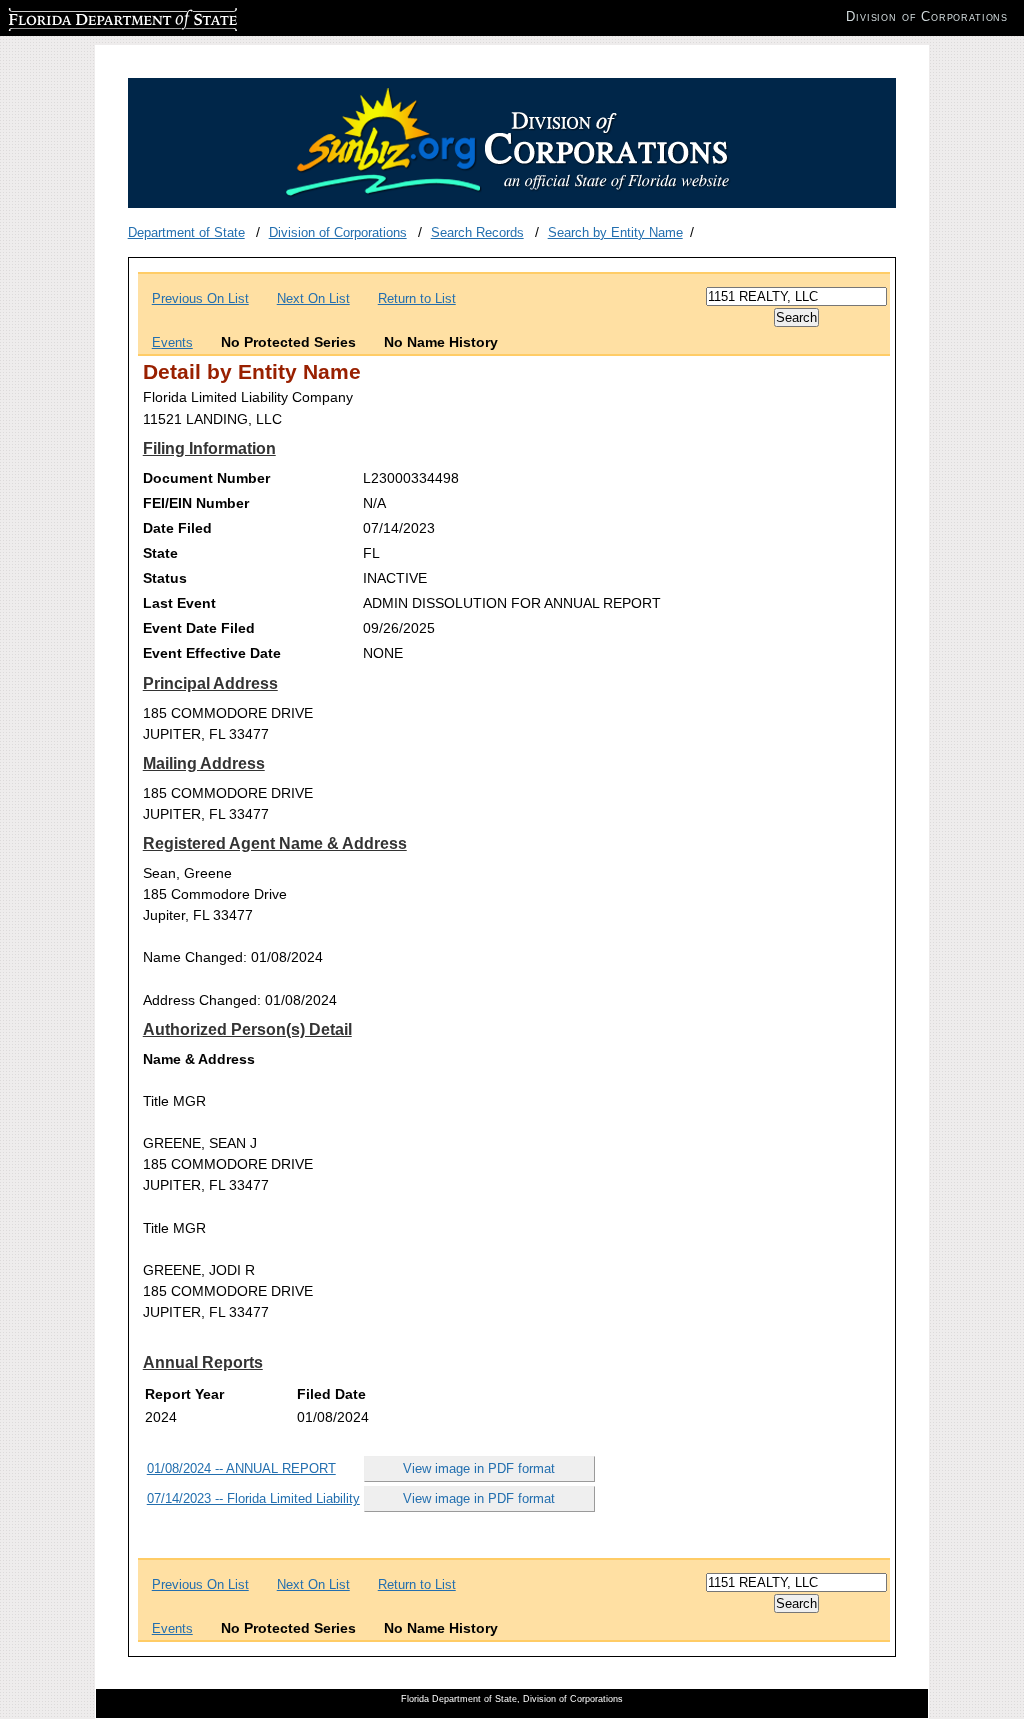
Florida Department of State (88, 16)
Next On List (313, 298)
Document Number (206, 478)
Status (165, 578)
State (160, 553)
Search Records (477, 232)
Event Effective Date (212, 653)
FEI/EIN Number (196, 503)
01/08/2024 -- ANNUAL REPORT (241, 1468)
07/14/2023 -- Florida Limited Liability (253, 1498)
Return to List (417, 298)
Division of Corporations (338, 232)
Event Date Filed (199, 628)
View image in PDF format (479, 1468)
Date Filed (177, 528)
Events (172, 342)
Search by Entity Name (615, 232)
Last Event (179, 603)
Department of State (186, 232)
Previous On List (200, 298)
